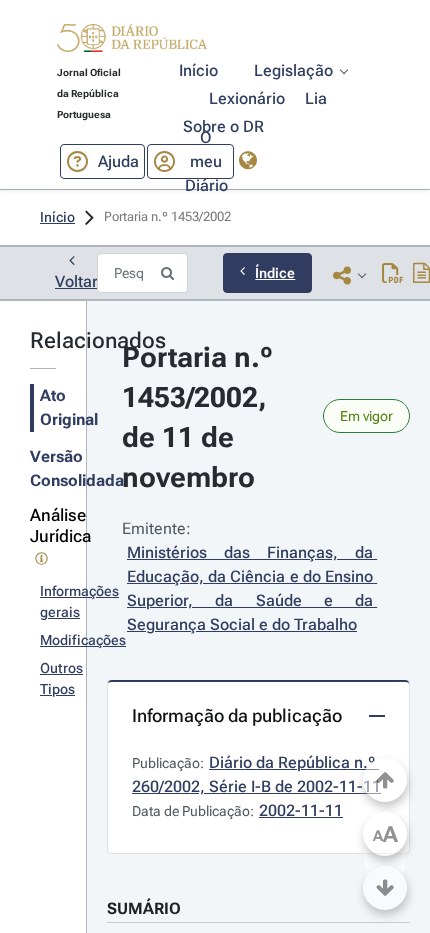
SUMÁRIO (144, 908)
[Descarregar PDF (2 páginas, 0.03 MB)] (392, 275)
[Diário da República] (132, 42)
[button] (132, 41)
